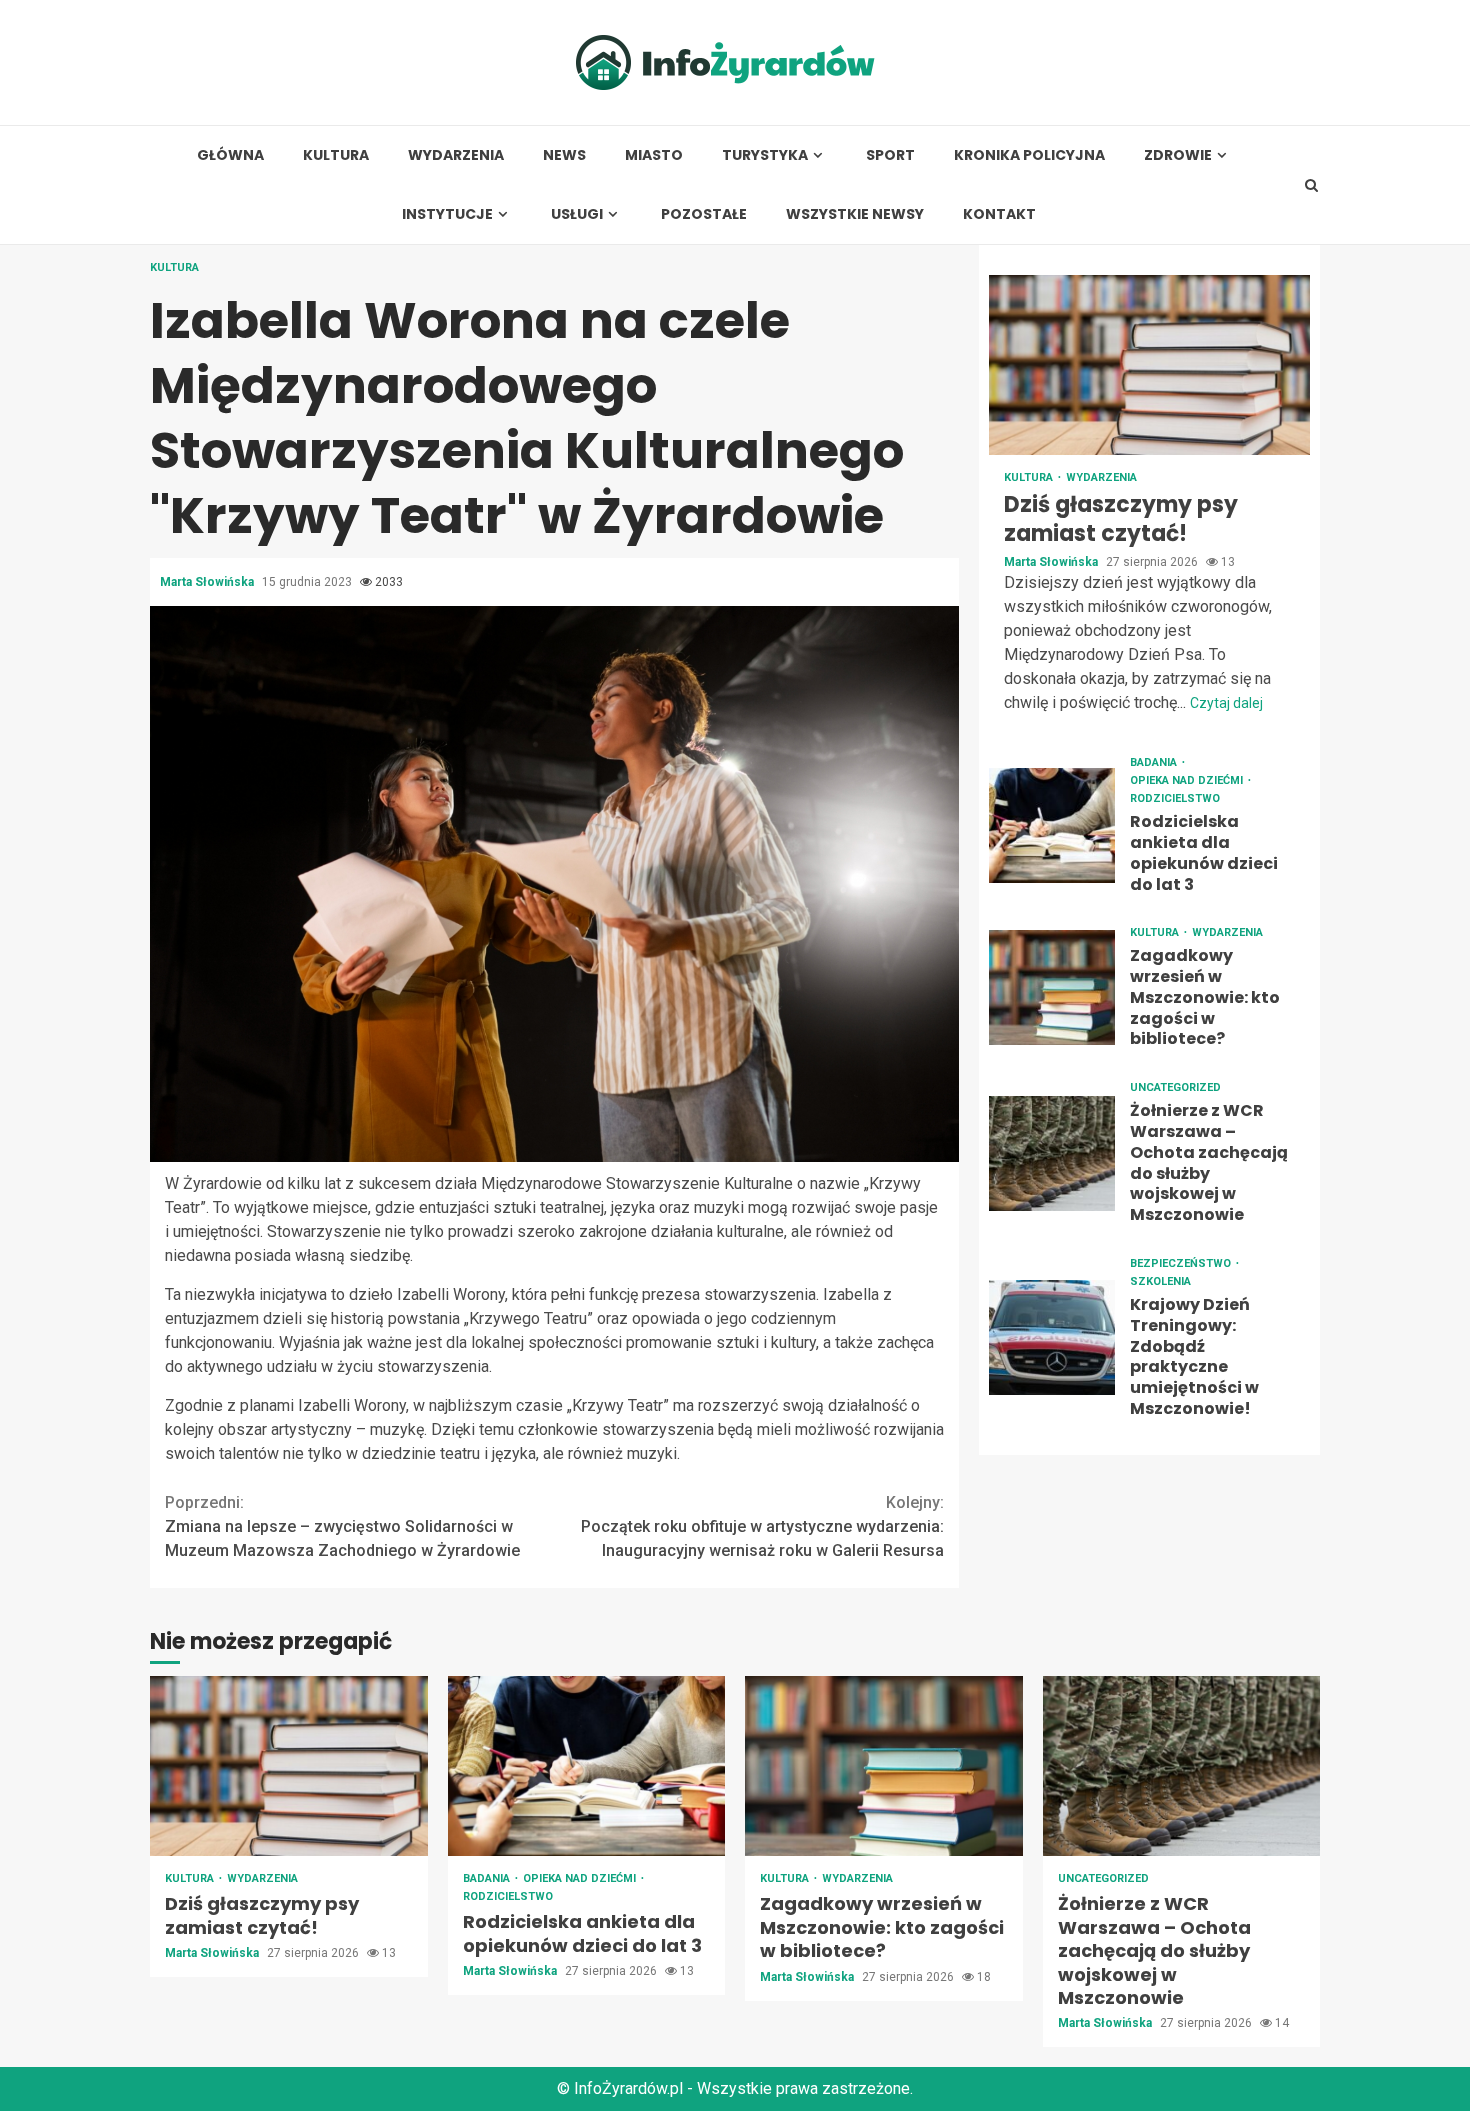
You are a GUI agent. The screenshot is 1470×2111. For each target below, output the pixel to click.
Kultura (336, 155)
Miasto (654, 155)
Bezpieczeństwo (1182, 1263)
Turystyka (765, 155)
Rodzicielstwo (1175, 798)
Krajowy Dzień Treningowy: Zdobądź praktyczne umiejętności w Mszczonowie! (1052, 1338)
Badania (1155, 762)
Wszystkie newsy (855, 214)
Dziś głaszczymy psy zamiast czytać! (1149, 365)
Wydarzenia (456, 155)
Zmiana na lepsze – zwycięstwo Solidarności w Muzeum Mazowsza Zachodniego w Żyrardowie (342, 1526)
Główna (230, 155)
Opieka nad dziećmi (1188, 780)
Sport (890, 155)
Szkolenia (1160, 1281)
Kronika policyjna (1029, 155)
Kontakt (999, 214)
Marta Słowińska (208, 582)
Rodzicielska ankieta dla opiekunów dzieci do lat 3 (1052, 825)
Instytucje (447, 214)
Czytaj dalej (1226, 703)
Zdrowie (1178, 155)
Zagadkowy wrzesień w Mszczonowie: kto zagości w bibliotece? (1052, 987)
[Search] (1311, 185)
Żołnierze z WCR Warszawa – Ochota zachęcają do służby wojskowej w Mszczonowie (1052, 1153)
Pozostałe (704, 214)
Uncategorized (1175, 1087)
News (564, 155)
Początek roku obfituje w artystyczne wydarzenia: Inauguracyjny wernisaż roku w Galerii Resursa (762, 1526)
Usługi (577, 214)
